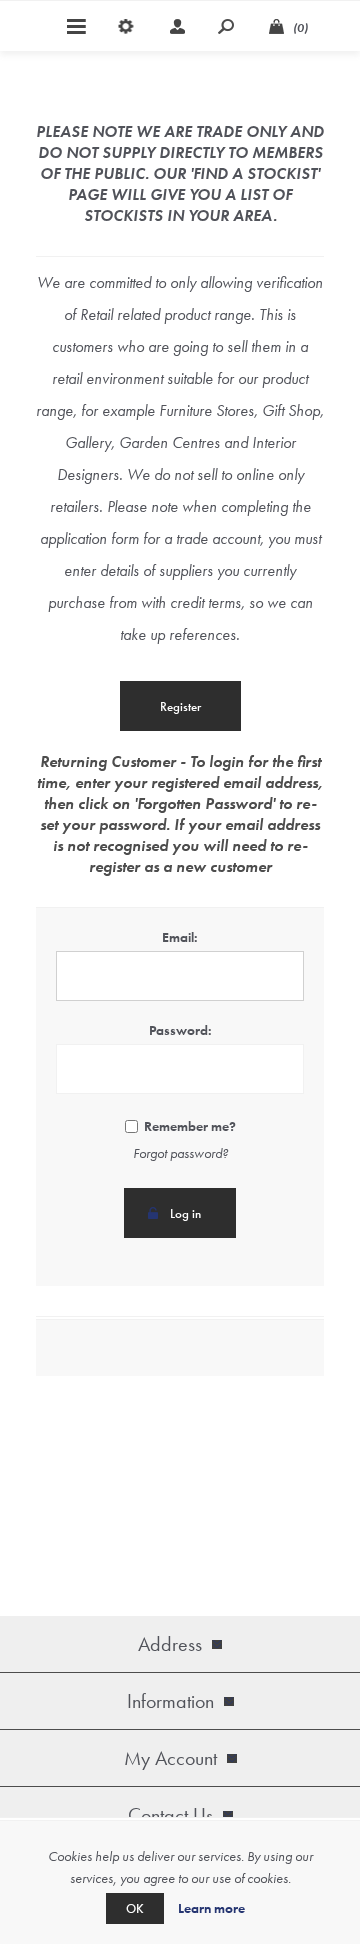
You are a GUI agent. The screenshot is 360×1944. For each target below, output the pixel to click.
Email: (180, 937)
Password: (180, 1030)
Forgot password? (180, 1153)
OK (135, 1908)
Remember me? (190, 1126)
